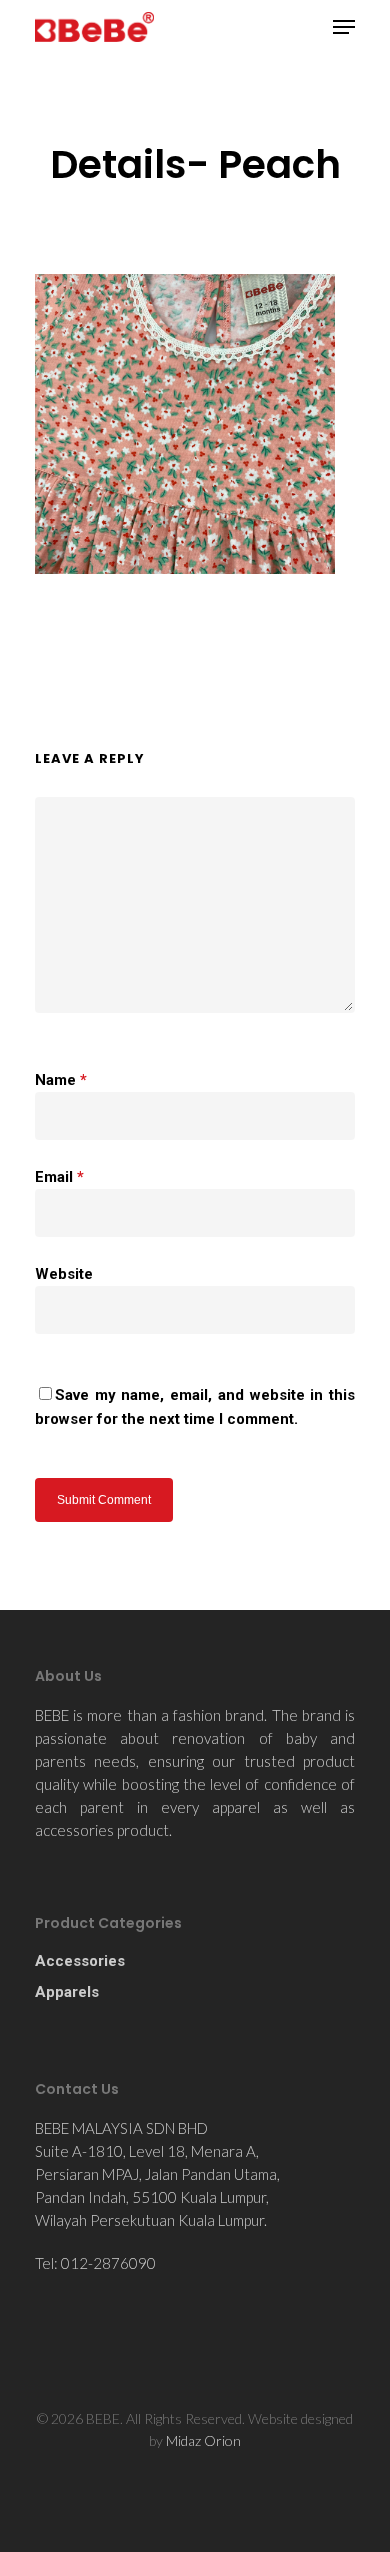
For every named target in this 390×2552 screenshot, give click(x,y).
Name (61, 1080)
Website (64, 1274)
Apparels (67, 1992)
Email (59, 1177)
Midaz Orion (203, 2440)
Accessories (80, 1961)
